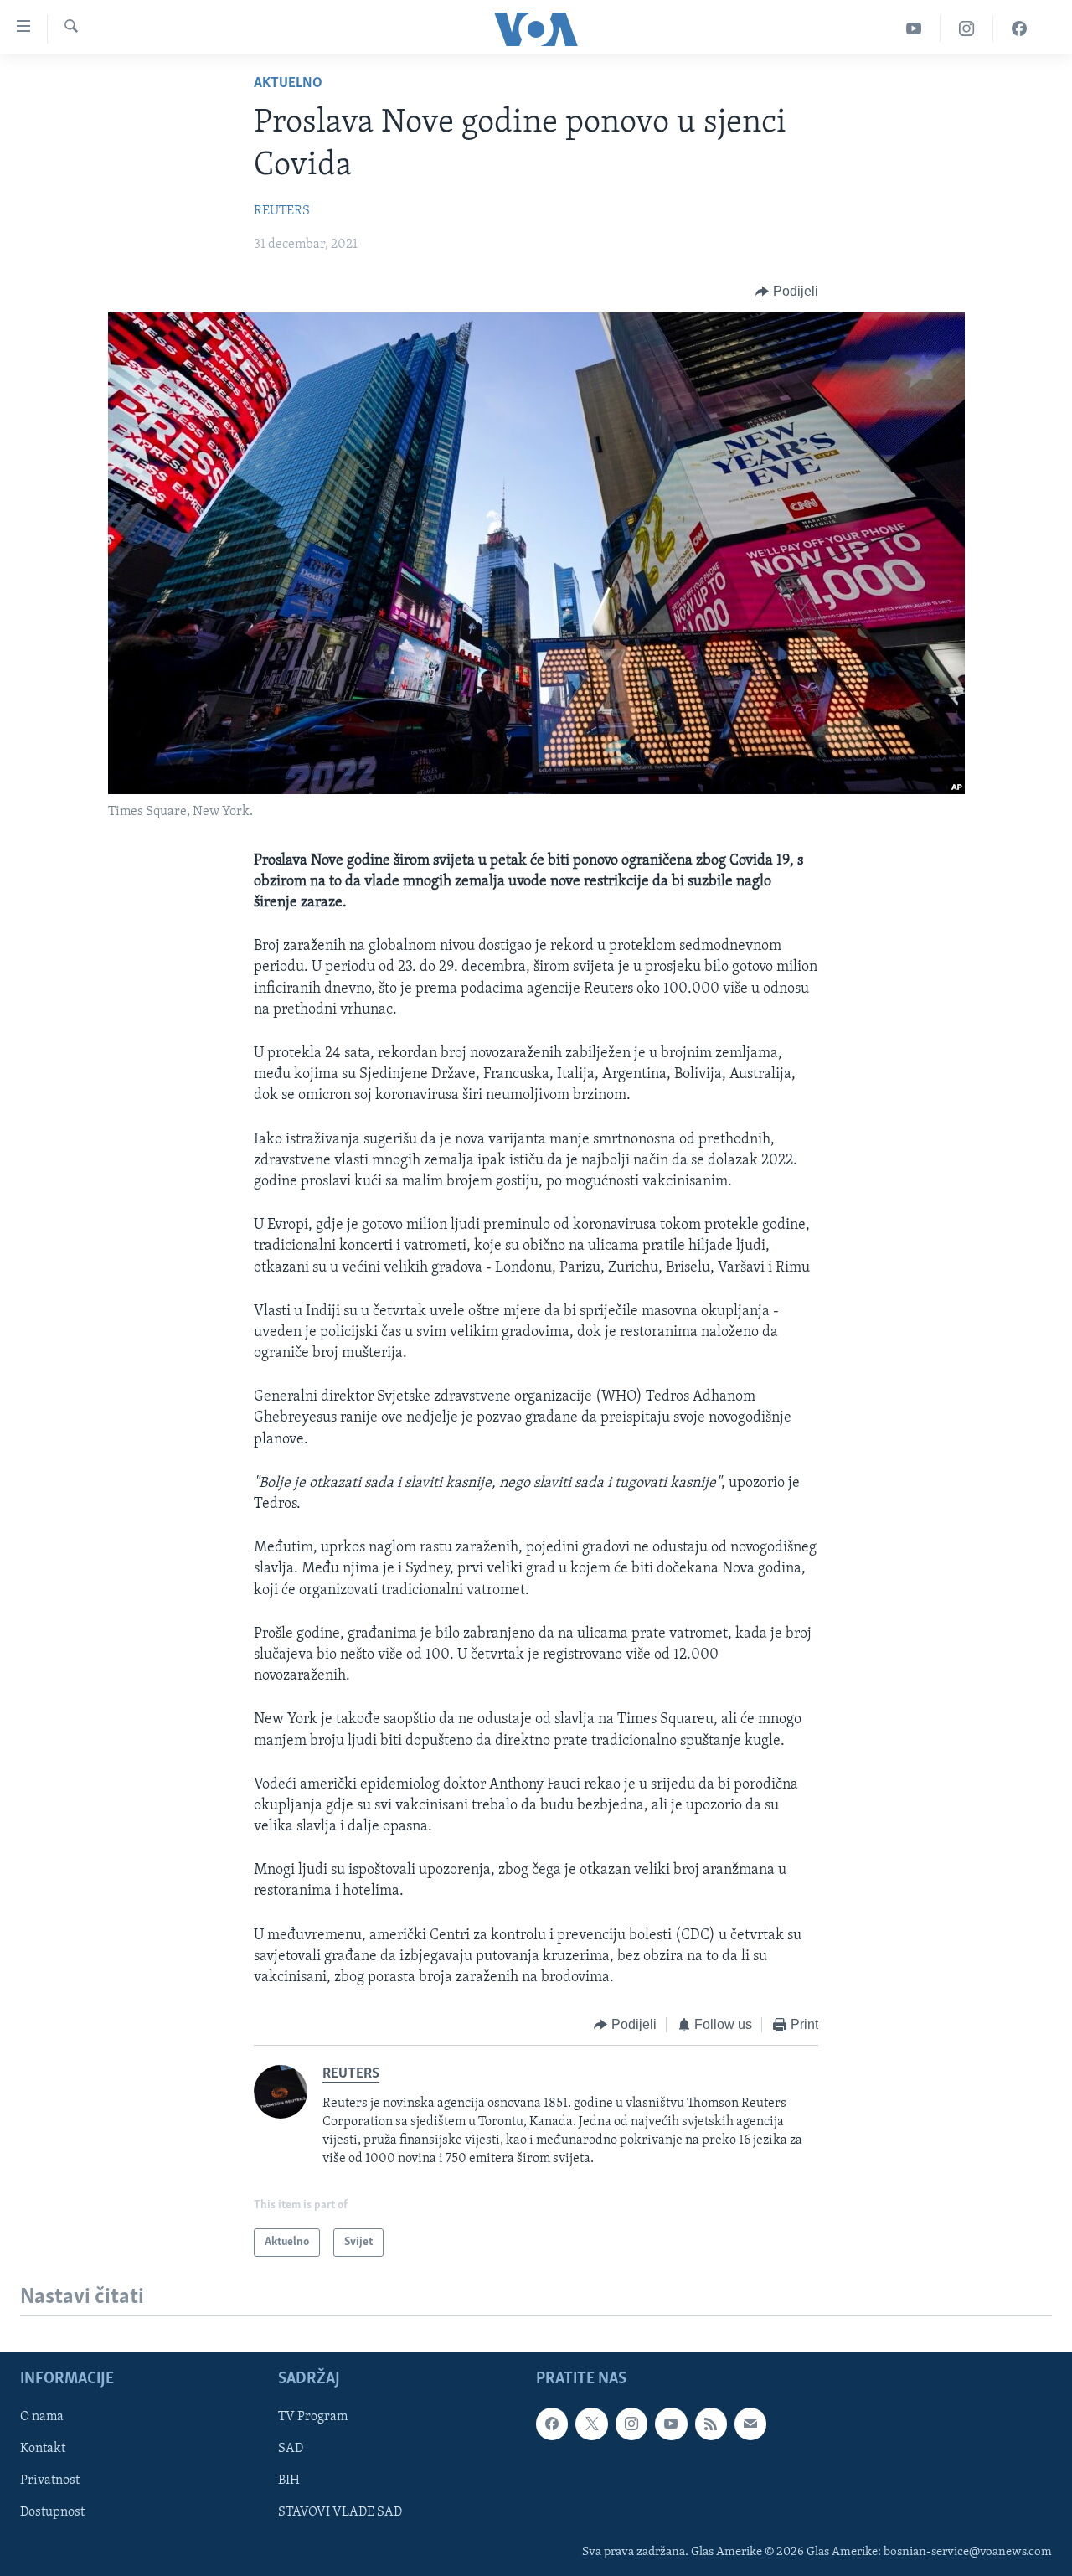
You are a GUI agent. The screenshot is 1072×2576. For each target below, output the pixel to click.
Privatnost (50, 2481)
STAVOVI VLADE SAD (340, 2513)
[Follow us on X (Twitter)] (591, 2424)
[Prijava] (750, 2424)
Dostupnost (52, 2513)
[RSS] (711, 2424)
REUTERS (282, 211)
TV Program (313, 2417)
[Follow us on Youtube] (671, 2424)
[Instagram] (967, 29)
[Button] (787, 292)
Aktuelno (288, 84)
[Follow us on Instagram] (631, 2424)
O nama (42, 2417)
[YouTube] (914, 29)
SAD (291, 2449)
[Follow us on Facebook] (552, 2424)
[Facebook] (1019, 29)
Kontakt (43, 2449)
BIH (289, 2481)
